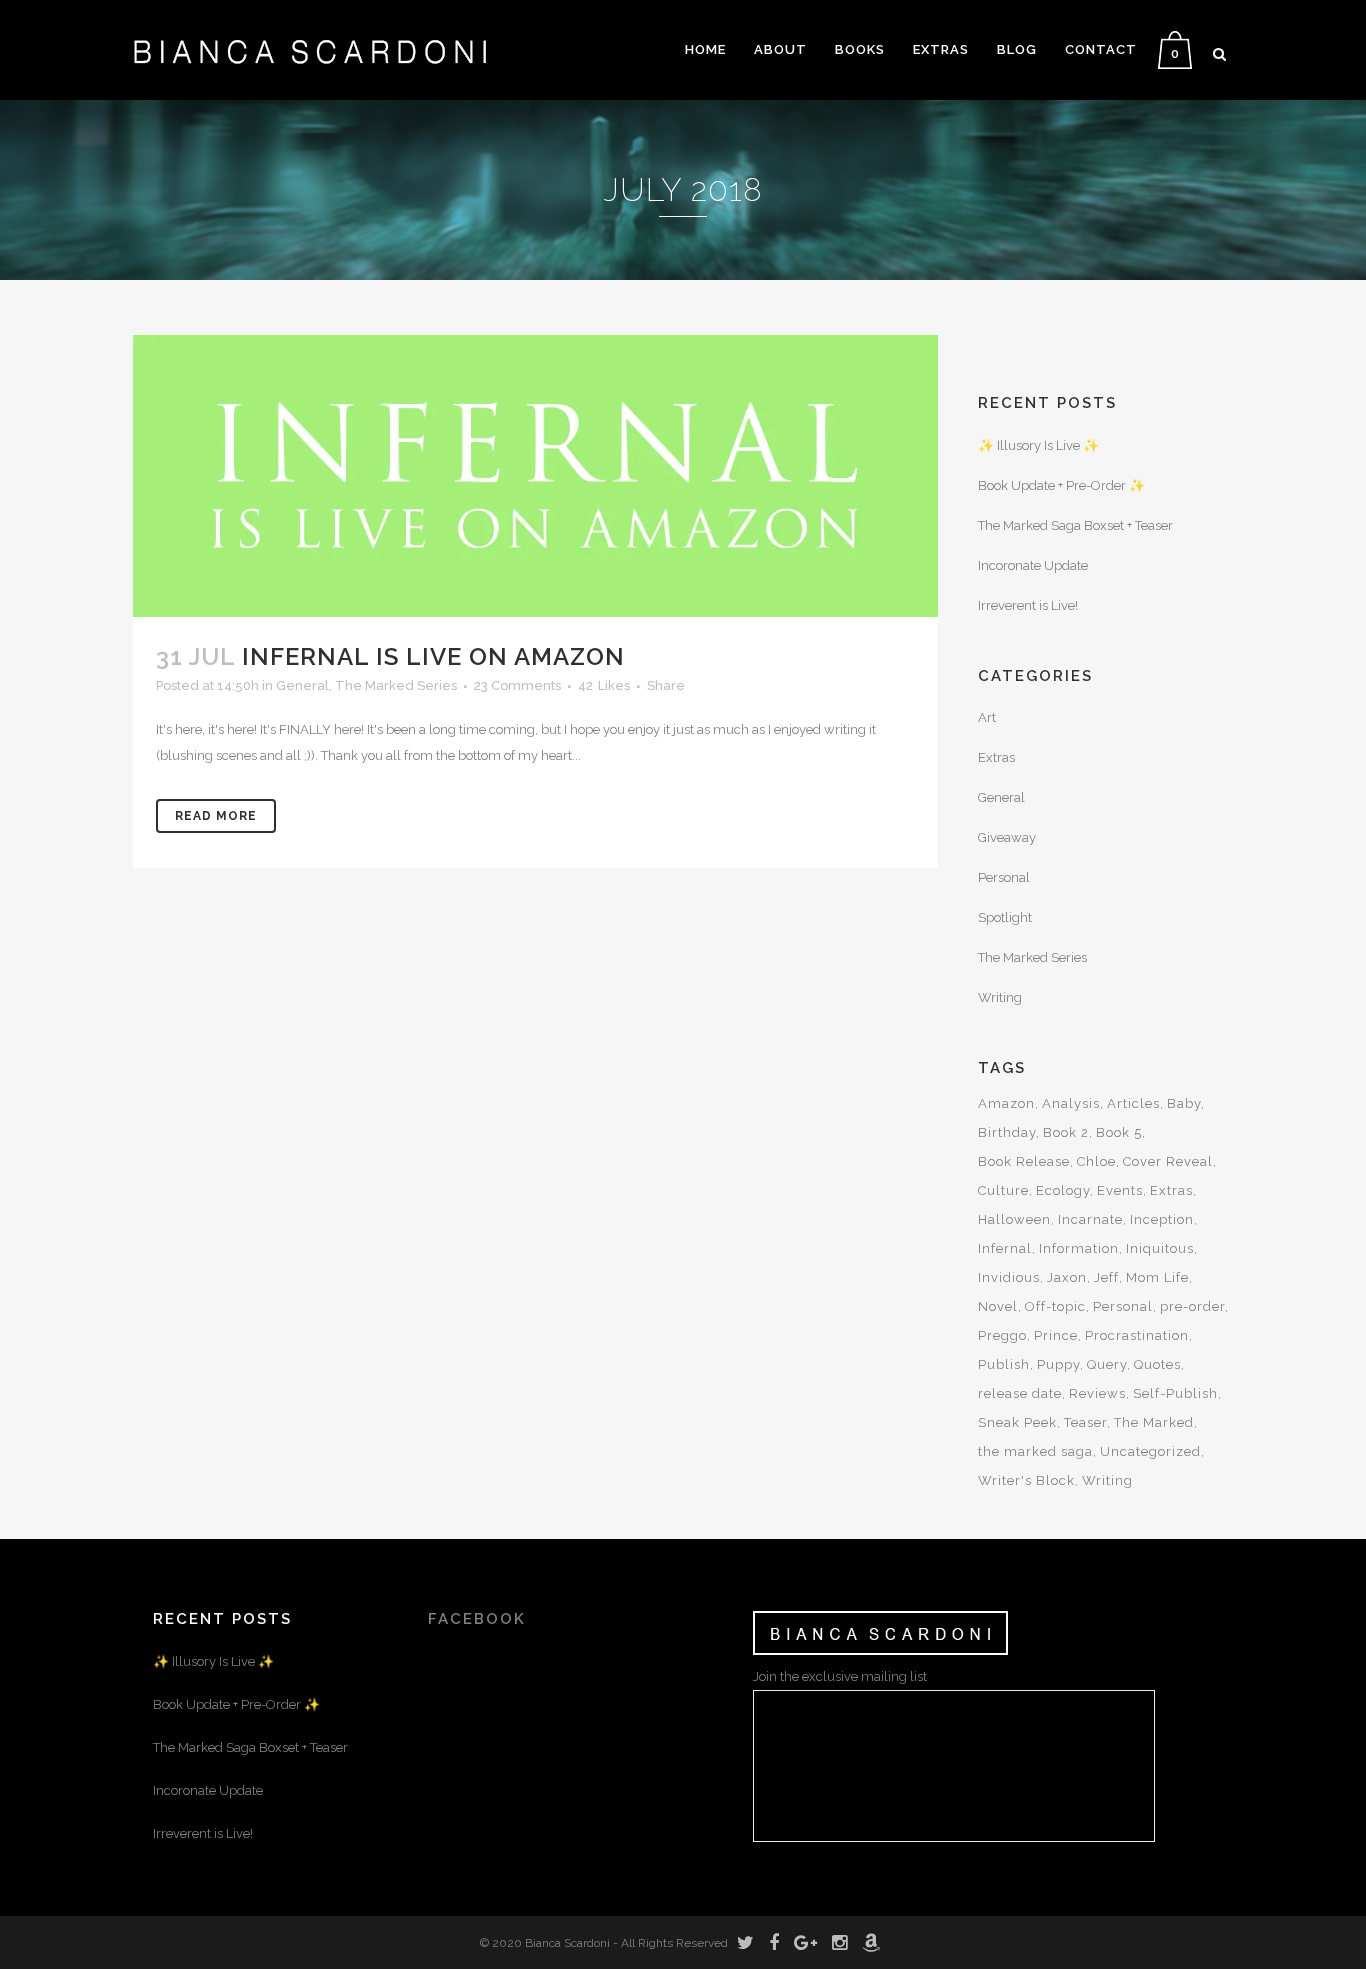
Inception (1162, 1219)
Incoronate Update (1033, 565)
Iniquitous (1160, 1248)
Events (1120, 1190)
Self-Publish (1175, 1393)
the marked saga (1035, 1451)
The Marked (1154, 1422)
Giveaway (1007, 837)
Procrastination (1137, 1335)
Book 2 (1066, 1132)
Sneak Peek (1017, 1422)
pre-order (1192, 1306)
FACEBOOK (477, 1619)
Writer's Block (1026, 1480)
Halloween (1014, 1219)
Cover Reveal (1168, 1161)
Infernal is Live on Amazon (433, 656)
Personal (1004, 877)
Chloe (1096, 1161)
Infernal (1005, 1248)
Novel (998, 1306)
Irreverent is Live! (1028, 605)
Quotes (1157, 1364)
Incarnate (1090, 1219)
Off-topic (1055, 1306)
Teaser (1085, 1422)
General (302, 685)
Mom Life (1157, 1277)
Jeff (1106, 1277)
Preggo (1002, 1335)
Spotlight (1005, 917)
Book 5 (1119, 1132)
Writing (1000, 997)
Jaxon (1067, 1277)
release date (1020, 1393)
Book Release (1024, 1161)
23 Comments (517, 685)
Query (1107, 1364)
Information (1079, 1248)
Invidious (1009, 1277)
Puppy (1058, 1364)
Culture (1003, 1190)
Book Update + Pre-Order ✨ (1061, 485)
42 (604, 686)
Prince (1056, 1335)
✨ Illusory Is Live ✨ (1038, 445)
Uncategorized (1150, 1451)
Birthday (1007, 1132)
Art (987, 717)
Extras (996, 757)
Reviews (1097, 1393)
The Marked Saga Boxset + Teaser (1075, 525)
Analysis (1071, 1103)
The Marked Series (396, 685)
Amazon (1006, 1103)
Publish (1004, 1364)
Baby (1184, 1103)
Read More (216, 816)
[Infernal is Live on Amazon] (535, 476)
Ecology (1063, 1190)
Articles (1133, 1103)
